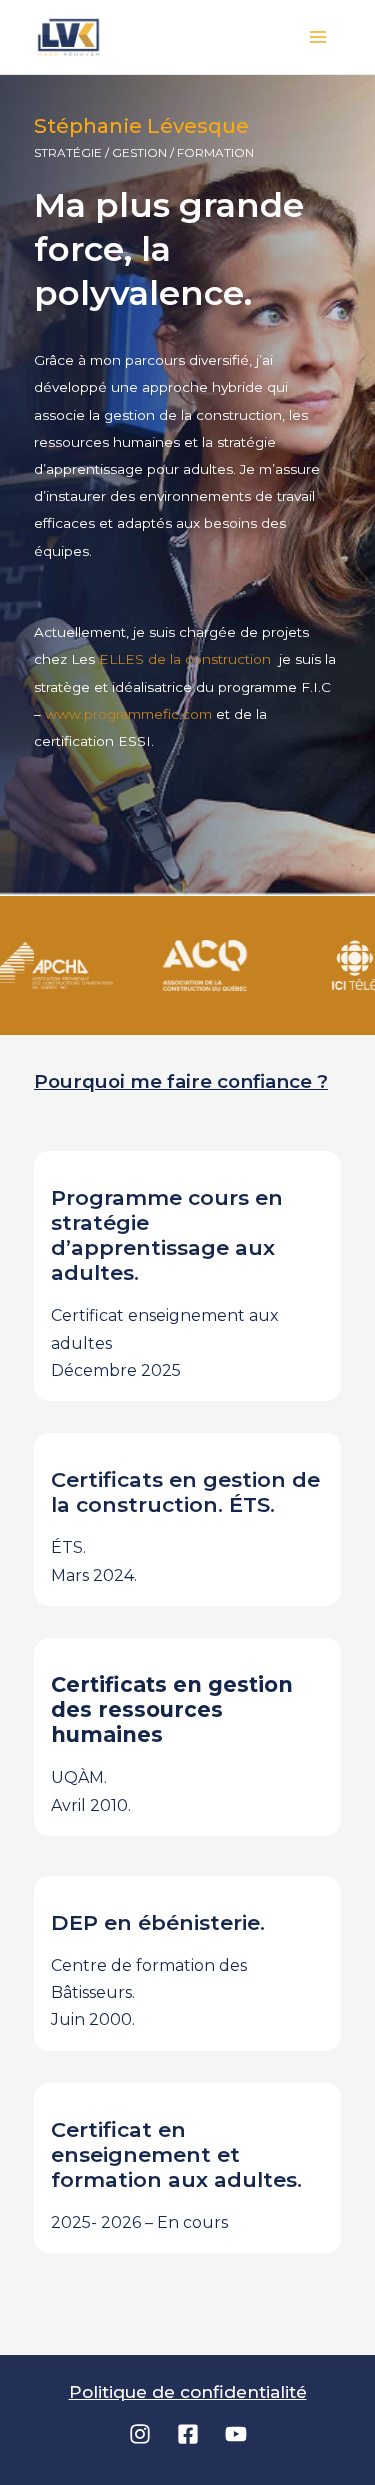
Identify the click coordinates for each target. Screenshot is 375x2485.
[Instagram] (140, 2434)
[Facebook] (188, 2434)
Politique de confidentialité (188, 2392)
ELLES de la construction (187, 659)
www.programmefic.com (128, 714)
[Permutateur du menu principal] (319, 37)
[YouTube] (236, 2434)
